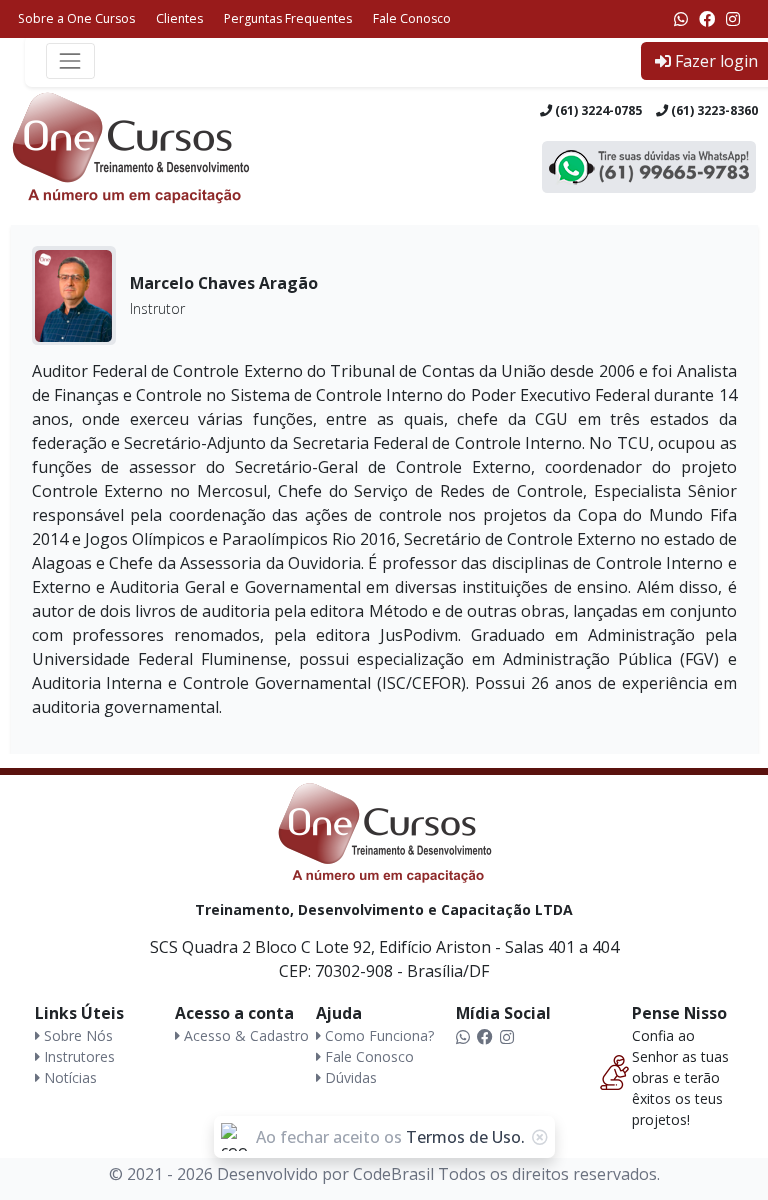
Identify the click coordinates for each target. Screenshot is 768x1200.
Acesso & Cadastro (244, 1035)
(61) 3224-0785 (597, 110)
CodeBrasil (393, 1174)
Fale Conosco (412, 18)
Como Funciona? (377, 1035)
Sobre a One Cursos (76, 18)
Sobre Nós (76, 1035)
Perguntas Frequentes (288, 18)
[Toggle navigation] (70, 60)
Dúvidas (349, 1077)
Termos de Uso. (465, 1137)
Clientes (179, 18)
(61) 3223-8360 (713, 110)
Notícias (68, 1077)
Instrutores (77, 1056)
